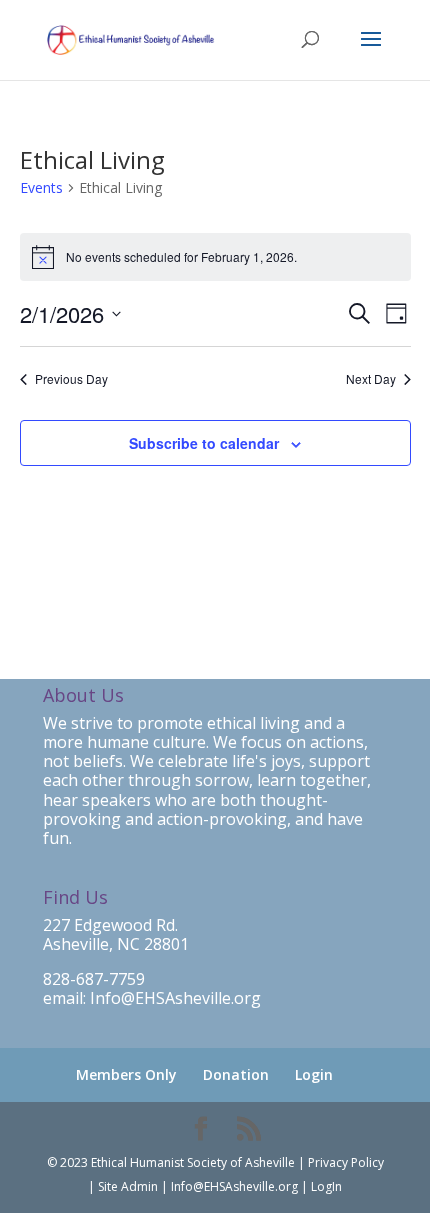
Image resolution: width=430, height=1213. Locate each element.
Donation (236, 1074)
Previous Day (71, 379)
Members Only (126, 1074)
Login (314, 1074)
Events (41, 187)
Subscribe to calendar (204, 443)
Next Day (371, 379)
